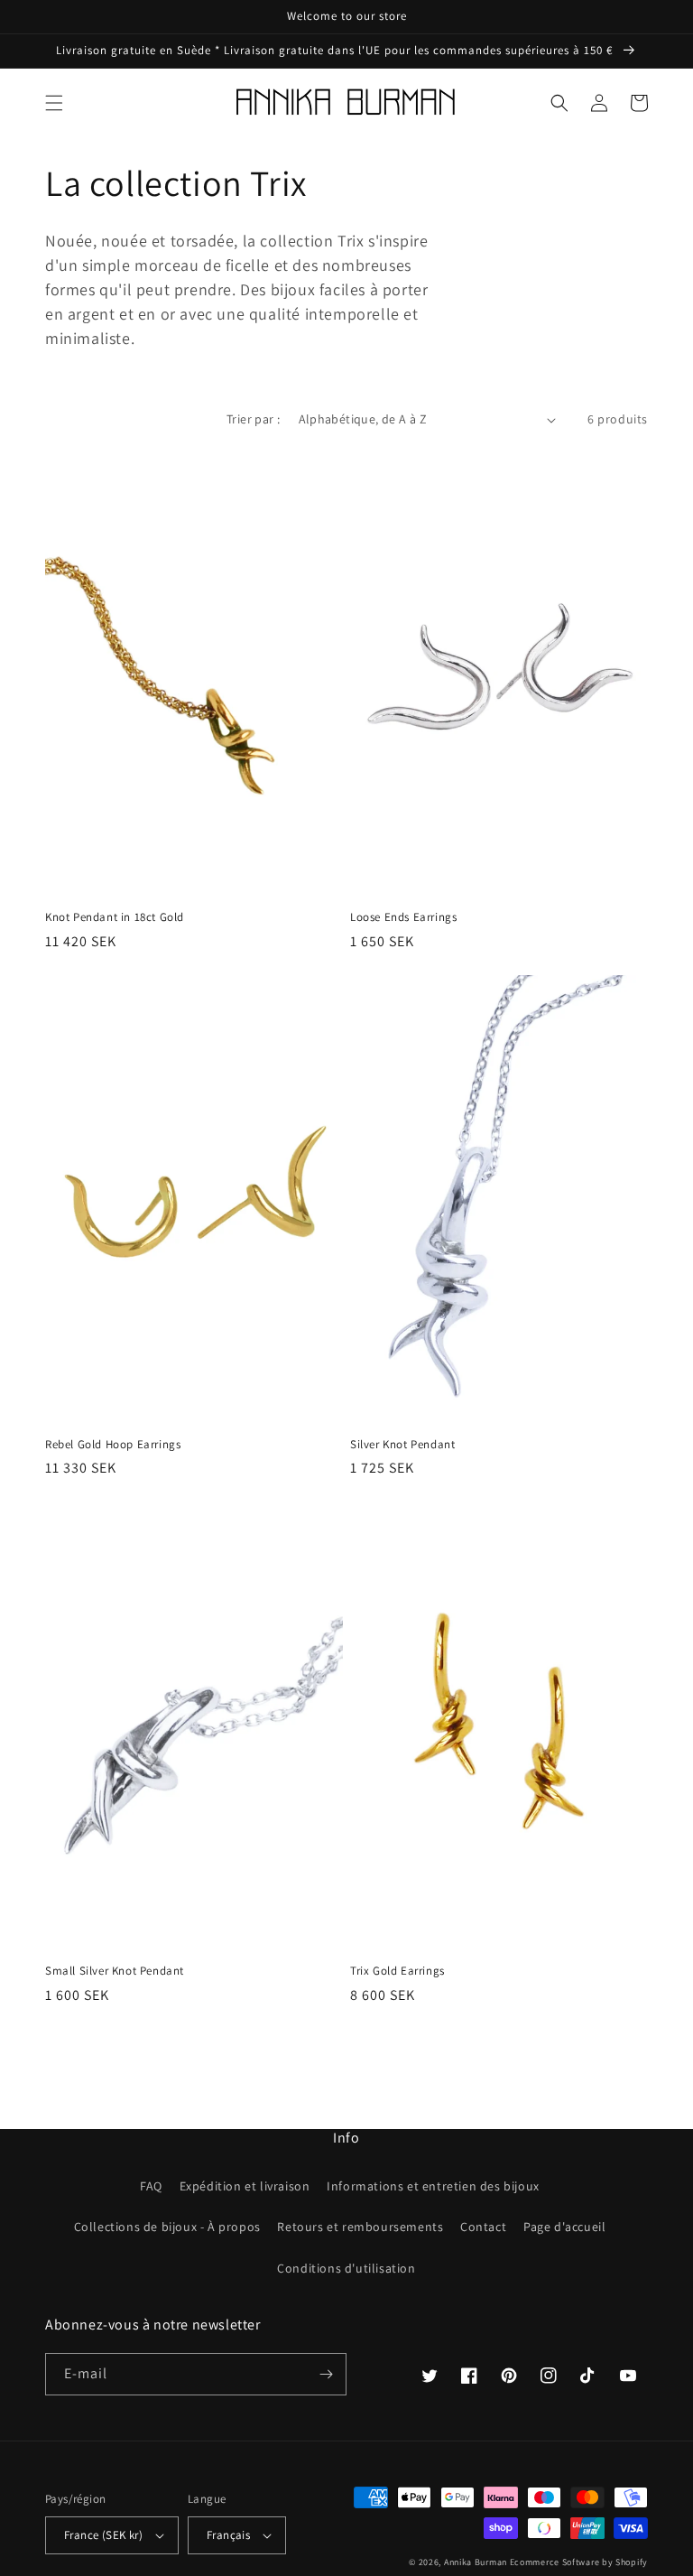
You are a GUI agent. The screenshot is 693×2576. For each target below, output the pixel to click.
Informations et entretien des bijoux (433, 2186)
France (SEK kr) (103, 2535)
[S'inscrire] (326, 2374)
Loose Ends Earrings (403, 917)
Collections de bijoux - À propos (167, 2227)
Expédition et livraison (245, 2186)
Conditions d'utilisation (346, 2268)
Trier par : (253, 419)
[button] (54, 103)
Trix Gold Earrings (397, 1971)
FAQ (151, 2186)
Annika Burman (477, 2562)
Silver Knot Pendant (402, 1445)
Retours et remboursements (360, 2227)
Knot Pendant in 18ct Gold (115, 917)
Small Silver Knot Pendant (115, 1971)
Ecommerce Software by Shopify (579, 2562)
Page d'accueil (564, 2227)
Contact (483, 2227)
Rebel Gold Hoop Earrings (113, 1445)
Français (228, 2535)
